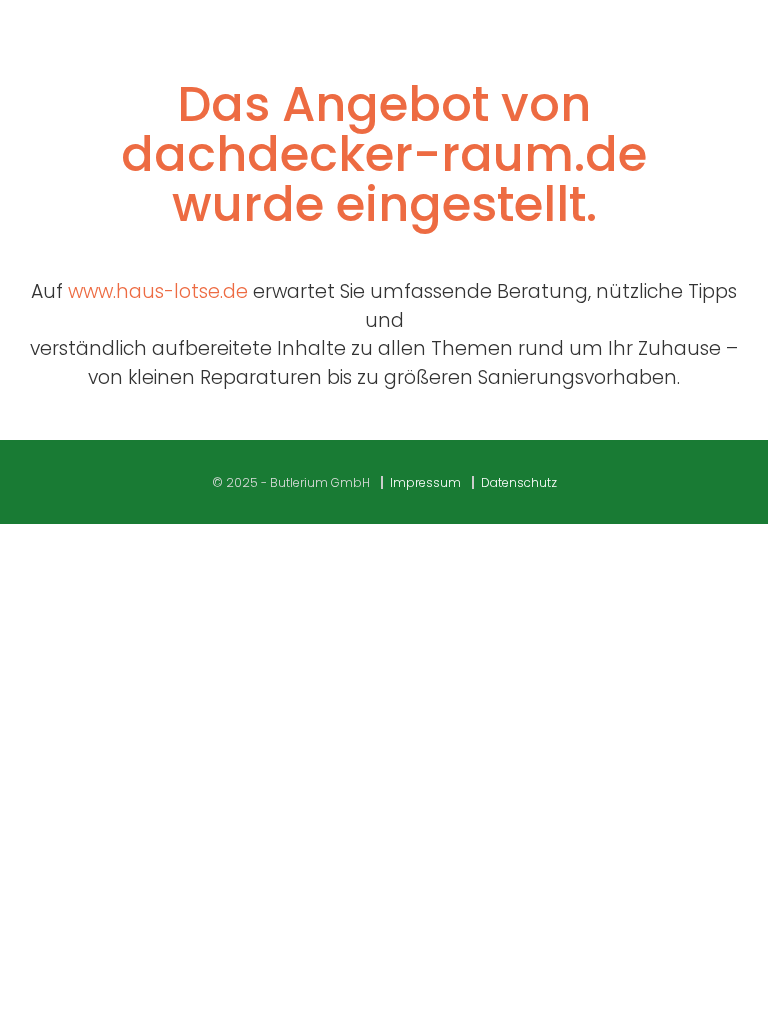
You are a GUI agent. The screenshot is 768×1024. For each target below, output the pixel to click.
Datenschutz (519, 482)
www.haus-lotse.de (158, 291)
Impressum (425, 482)
